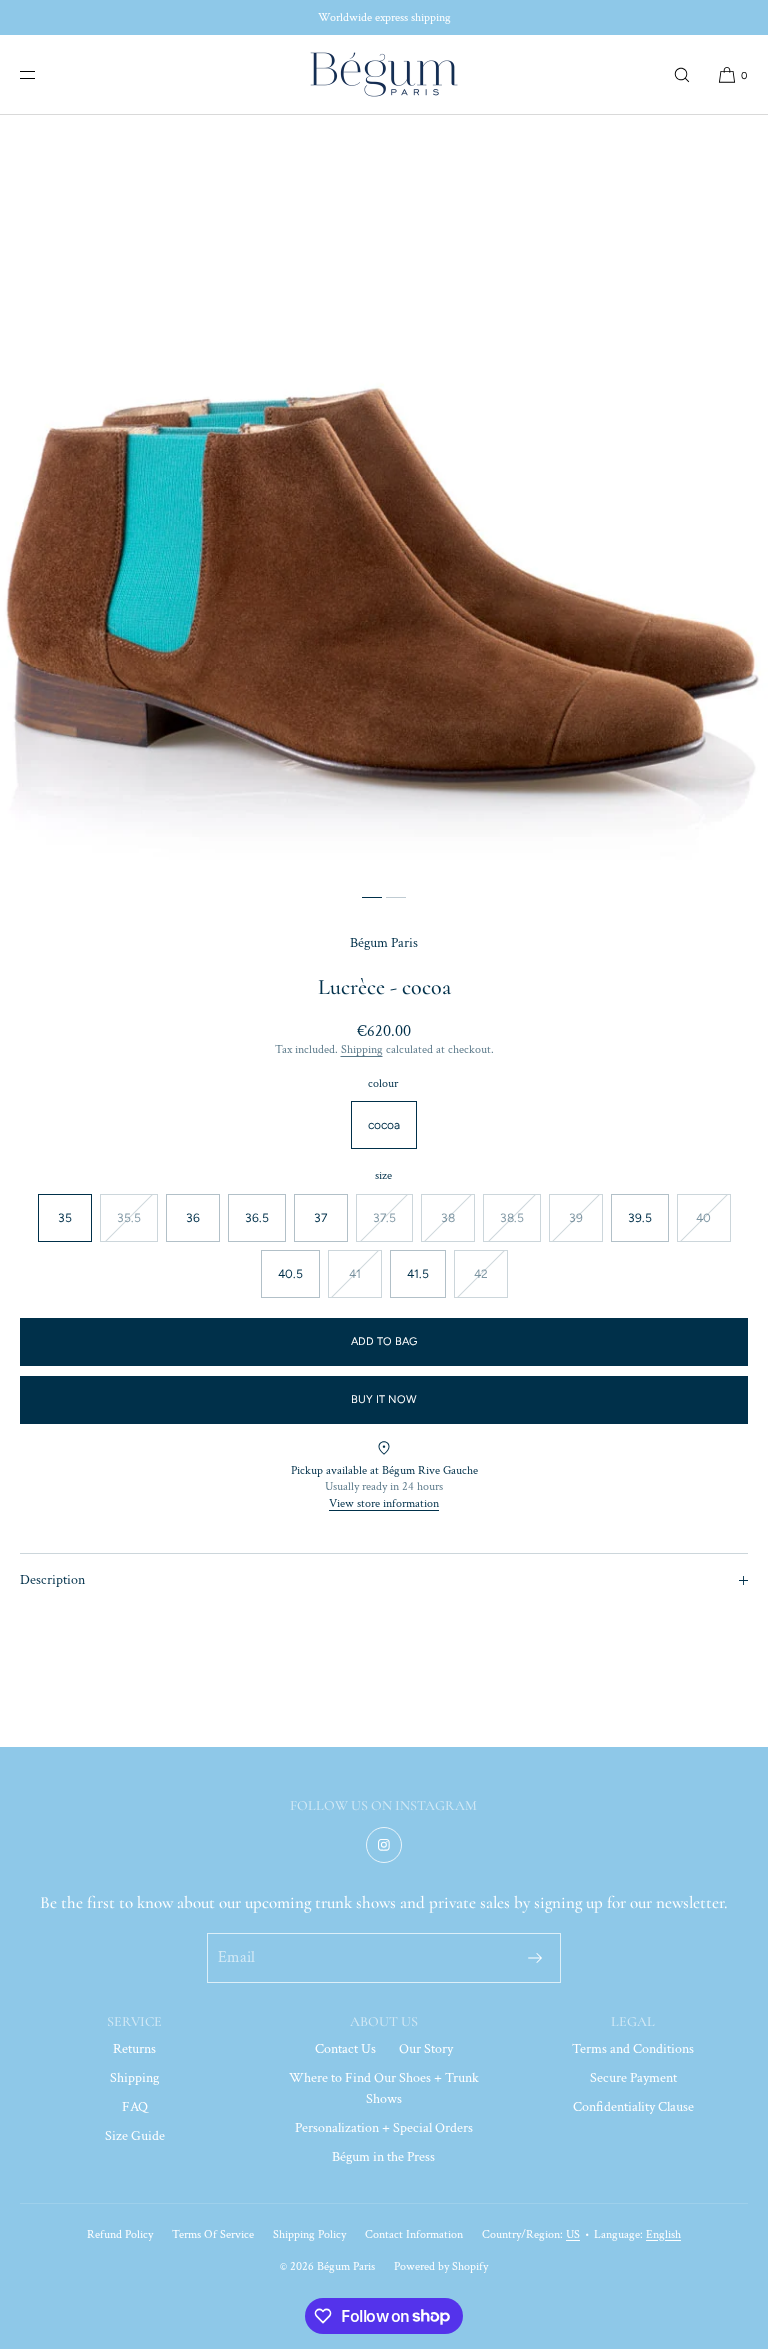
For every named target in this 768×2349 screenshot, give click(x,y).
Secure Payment (633, 2078)
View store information (384, 1503)
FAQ (135, 2107)
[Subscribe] (535, 1958)
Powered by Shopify (441, 2266)
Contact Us (345, 2049)
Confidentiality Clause (633, 2107)
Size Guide (135, 2136)
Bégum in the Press (383, 2157)
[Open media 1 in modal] (384, 499)
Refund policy (120, 2234)
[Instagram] (384, 1845)
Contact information (414, 2234)
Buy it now (384, 1399)
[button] (682, 74)
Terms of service (213, 2234)
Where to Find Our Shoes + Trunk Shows (384, 2088)
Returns (134, 2049)
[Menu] (44, 74)
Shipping (362, 1049)
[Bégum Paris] (384, 75)
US (573, 2234)
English (663, 2234)
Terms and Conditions (633, 2049)
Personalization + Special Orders (384, 2128)
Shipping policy (309, 2234)
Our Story (426, 2049)
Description (52, 1580)
